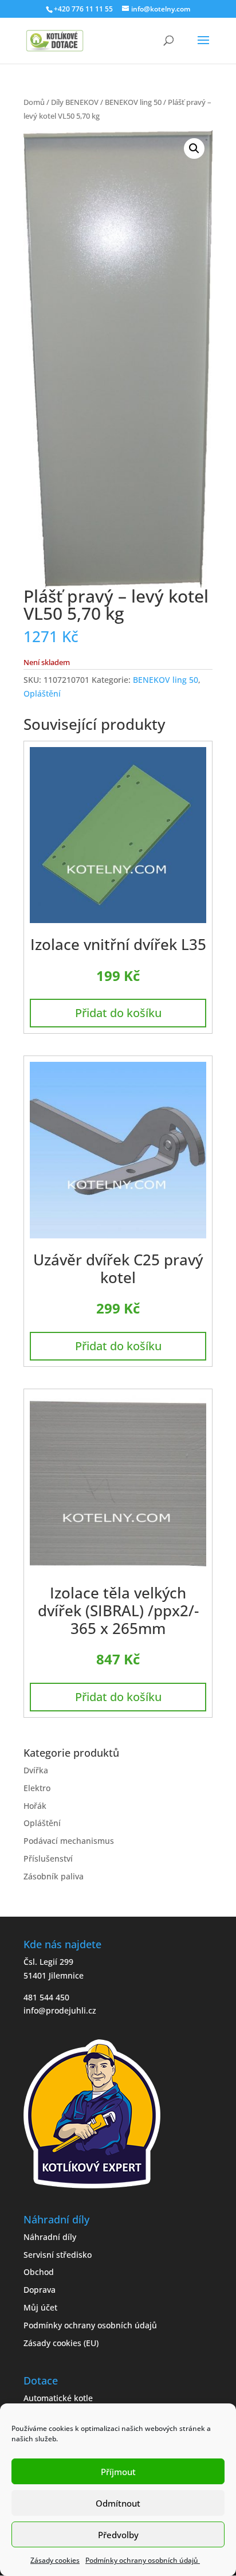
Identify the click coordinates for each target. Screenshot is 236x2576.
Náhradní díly (50, 2237)
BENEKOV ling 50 (133, 102)
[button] (194, 148)
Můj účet (40, 2307)
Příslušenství (48, 1858)
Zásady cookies (55, 2560)
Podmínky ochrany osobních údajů (143, 2560)
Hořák (35, 1806)
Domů (34, 102)
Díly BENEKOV (75, 102)
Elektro (37, 1788)
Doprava (40, 2290)
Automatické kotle (58, 2398)
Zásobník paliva (54, 1876)
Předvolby (118, 2535)
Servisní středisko (58, 2255)
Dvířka (36, 1770)
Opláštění (42, 693)
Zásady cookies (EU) (61, 2343)
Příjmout (118, 2472)
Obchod (39, 2272)
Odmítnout (118, 2503)
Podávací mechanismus (69, 1841)
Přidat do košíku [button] (118, 1013)
